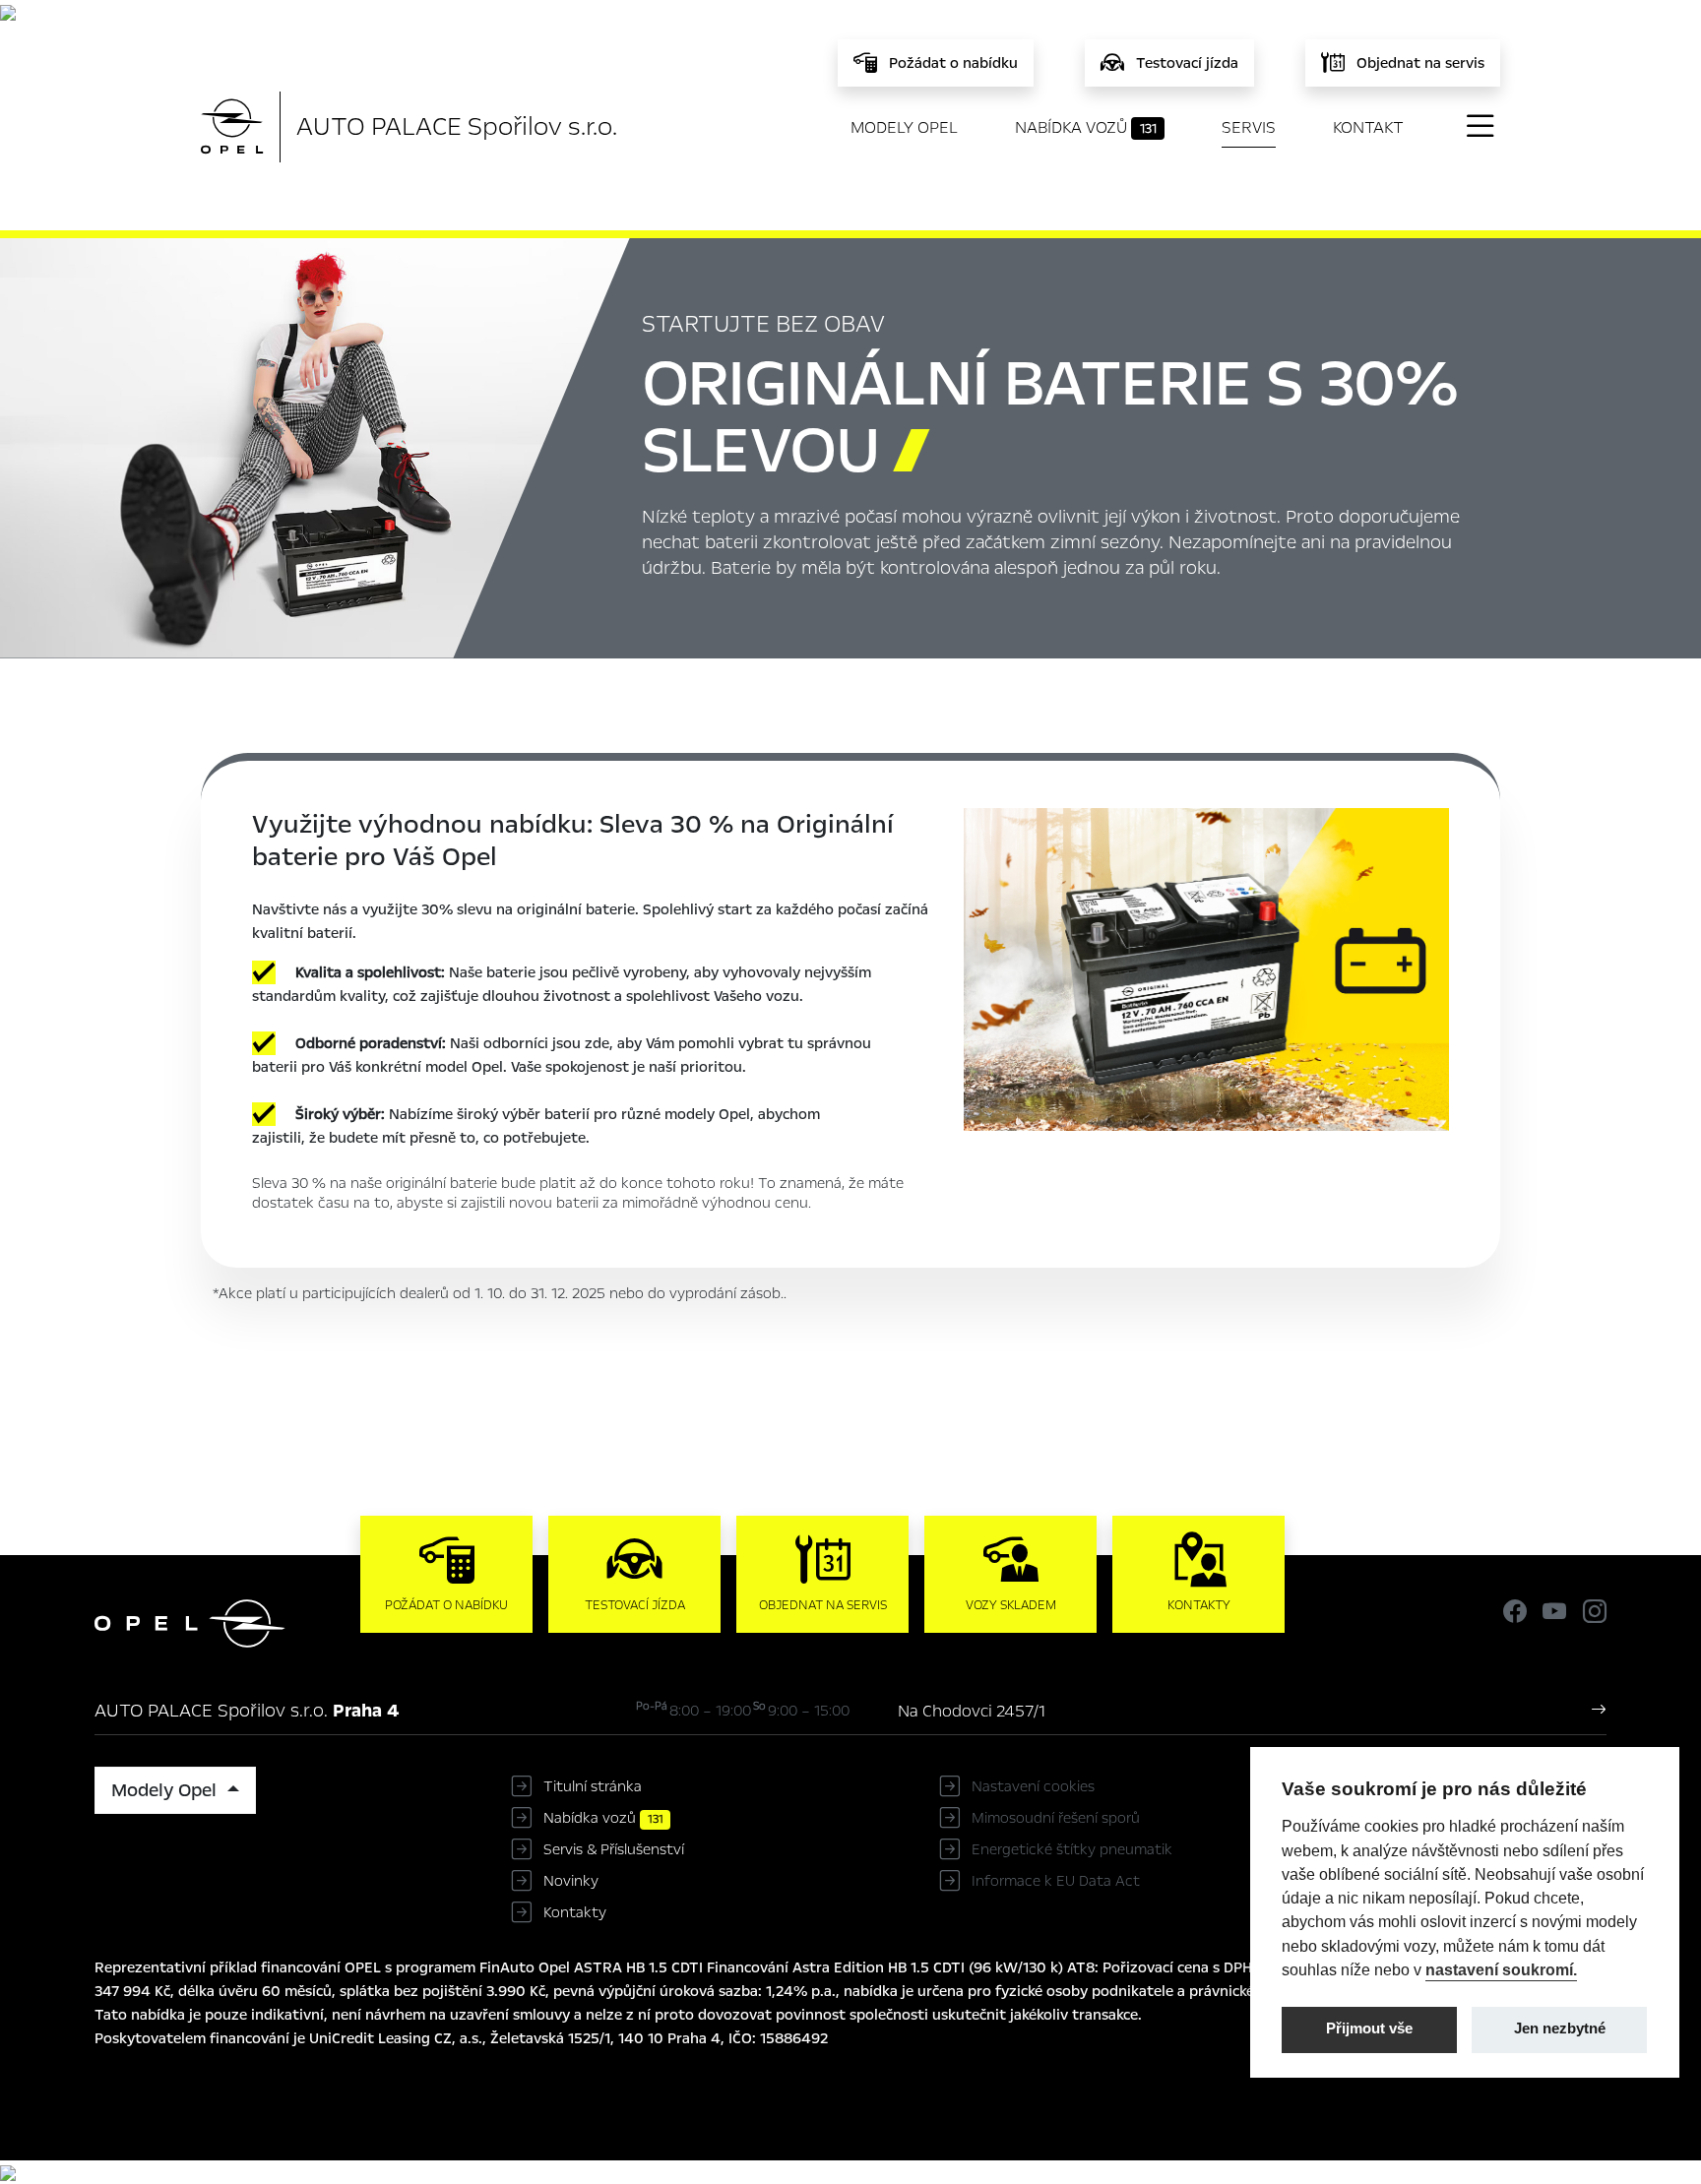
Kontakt (1368, 127)
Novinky (571, 1881)
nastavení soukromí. (1501, 1969)
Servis (1249, 127)
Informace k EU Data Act (1056, 1881)
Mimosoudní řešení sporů (1056, 1818)
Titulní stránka (593, 1786)
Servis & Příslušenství (614, 1849)
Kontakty (575, 1912)
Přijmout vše (1369, 2028)
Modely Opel (904, 127)
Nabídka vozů (1086, 127)
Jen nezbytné (1560, 2028)
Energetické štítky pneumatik (1072, 1849)
